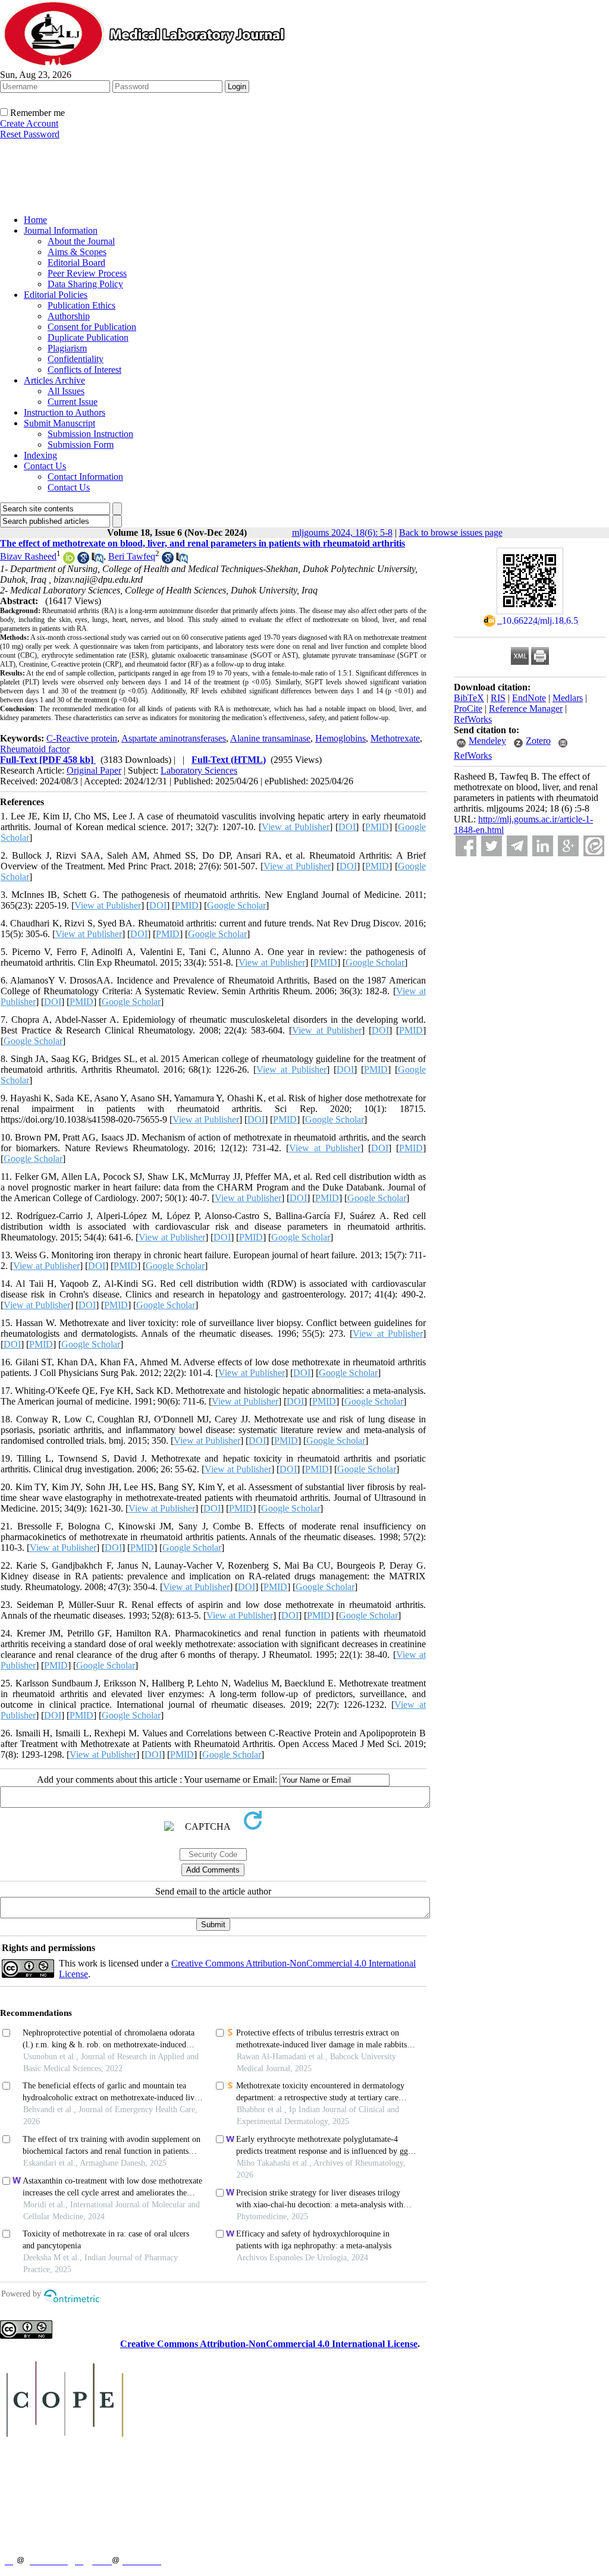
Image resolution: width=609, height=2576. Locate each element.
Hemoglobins (340, 738)
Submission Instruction (90, 434)
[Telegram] (517, 846)
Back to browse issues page (451, 533)
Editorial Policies (56, 295)
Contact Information (85, 477)
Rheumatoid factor (35, 749)
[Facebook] (466, 846)
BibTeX (469, 698)
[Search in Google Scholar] (83, 560)
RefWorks (473, 719)
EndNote (529, 698)
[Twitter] (492, 846)
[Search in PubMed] (98, 560)
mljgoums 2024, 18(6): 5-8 (342, 533)
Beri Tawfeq (132, 556)
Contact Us (45, 466)
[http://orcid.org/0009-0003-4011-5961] (69, 560)
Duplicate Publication (88, 337)
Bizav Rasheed (28, 556)
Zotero (538, 741)
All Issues (66, 391)
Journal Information (61, 230)
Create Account (29, 123)
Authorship (69, 316)
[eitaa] (594, 846)
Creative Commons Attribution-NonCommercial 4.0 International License (269, 2344)
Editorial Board (76, 263)
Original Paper (94, 770)
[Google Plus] (568, 846)
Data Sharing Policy (85, 284)
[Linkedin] (543, 846)
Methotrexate (395, 738)
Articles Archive (54, 380)
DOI (347, 827)
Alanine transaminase (270, 738)
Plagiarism (67, 348)
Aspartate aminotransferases (174, 738)
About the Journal (81, 241)
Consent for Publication (92, 327)
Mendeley (487, 741)
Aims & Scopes (77, 252)
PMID (377, 827)
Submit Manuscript (59, 423)
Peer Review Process (87, 273)
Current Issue (73, 402)
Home (35, 220)
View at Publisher (296, 827)
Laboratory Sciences (199, 770)
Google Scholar (236, 905)
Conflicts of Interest (84, 370)
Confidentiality (76, 359)
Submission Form (81, 444)
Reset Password (30, 134)
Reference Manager (526, 709)
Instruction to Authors (65, 412)
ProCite (468, 709)
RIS (498, 698)
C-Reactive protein (82, 738)
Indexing (40, 455)
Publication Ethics (81, 305)
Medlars (568, 698)
